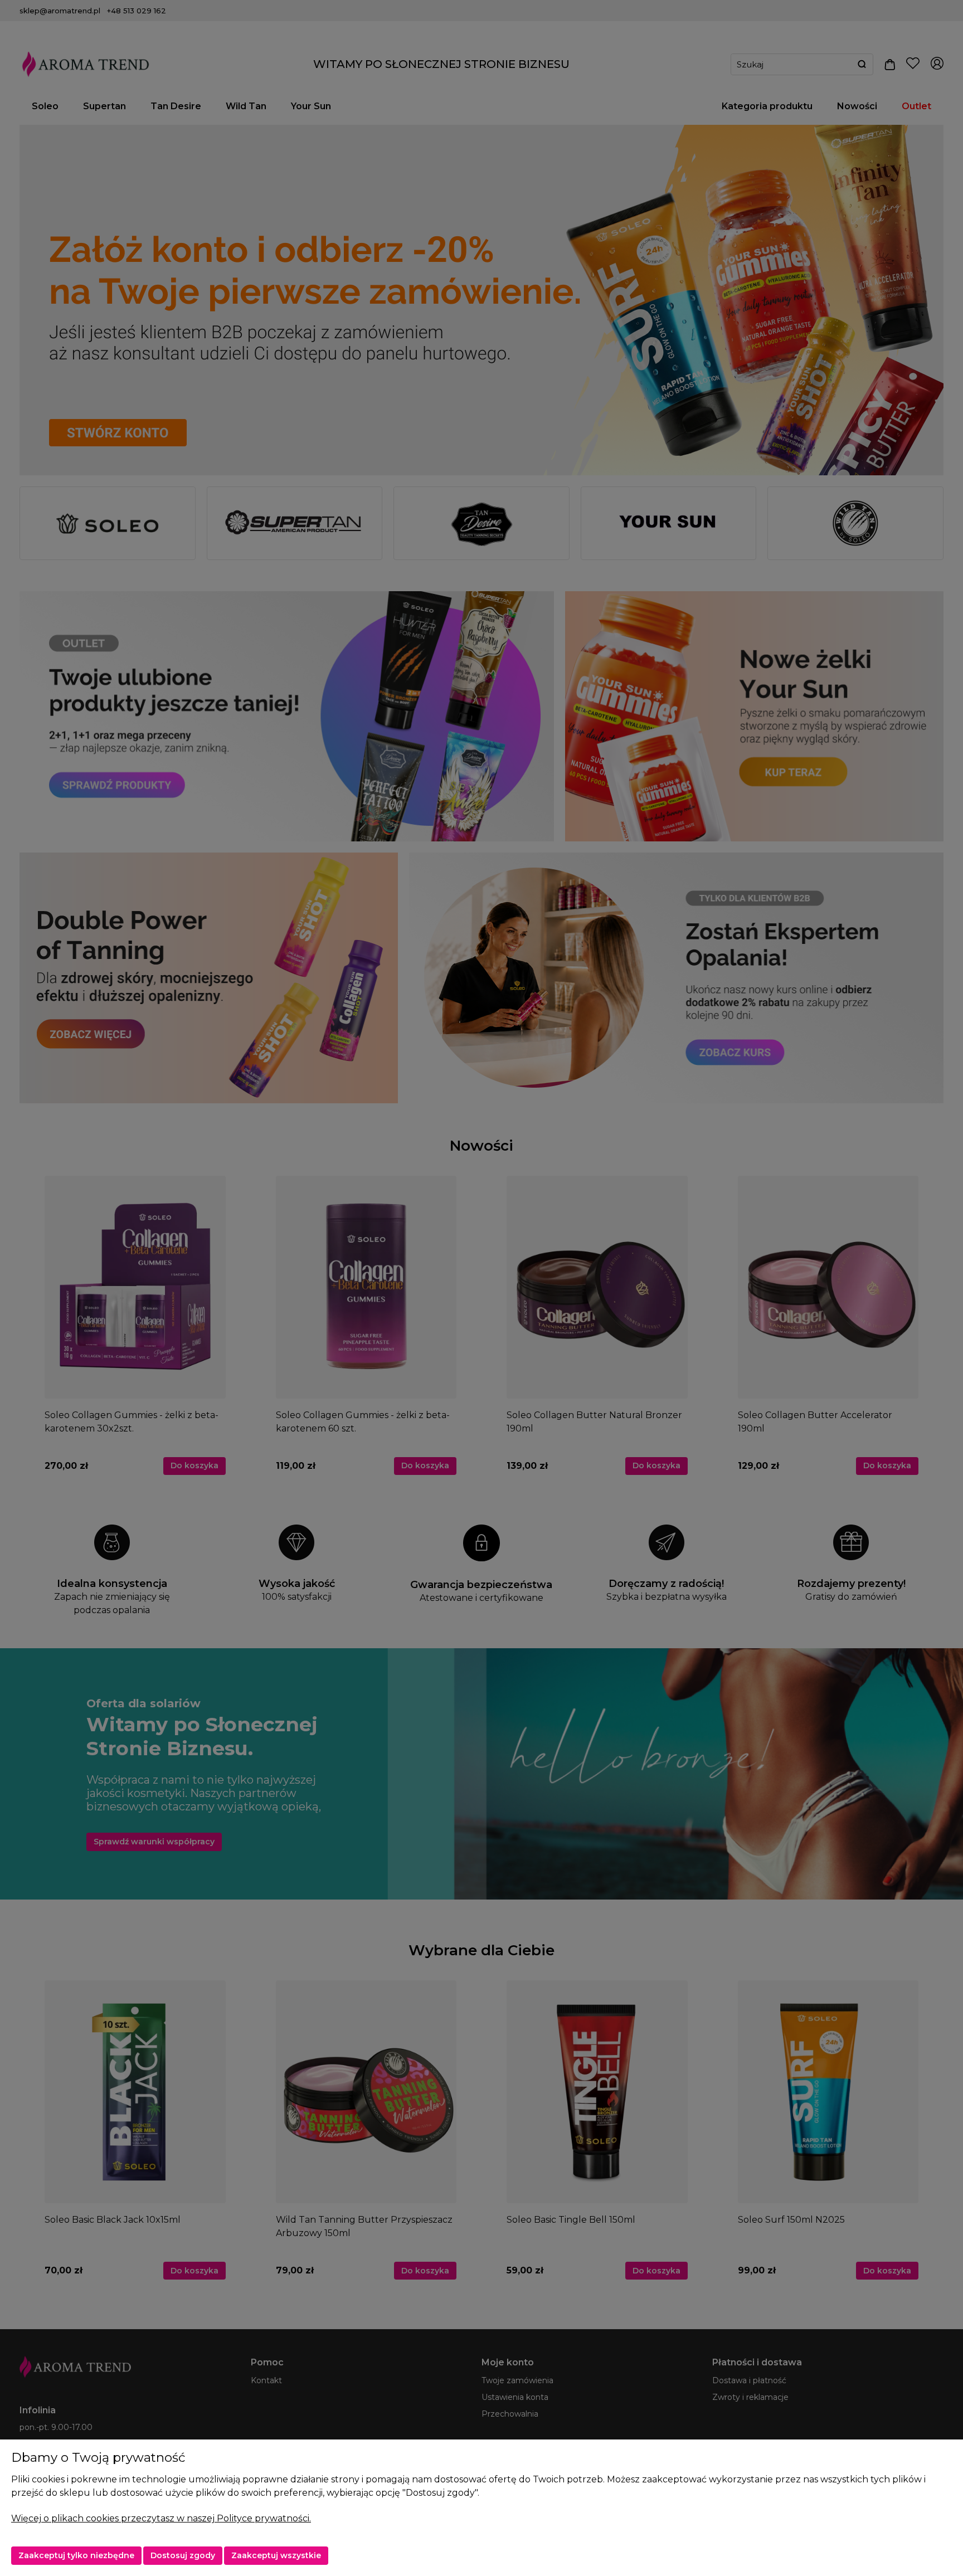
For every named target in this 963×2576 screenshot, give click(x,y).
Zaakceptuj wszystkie (276, 2555)
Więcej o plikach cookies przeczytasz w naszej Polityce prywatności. (161, 2518)
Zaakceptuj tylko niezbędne (76, 2555)
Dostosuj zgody (183, 2555)
